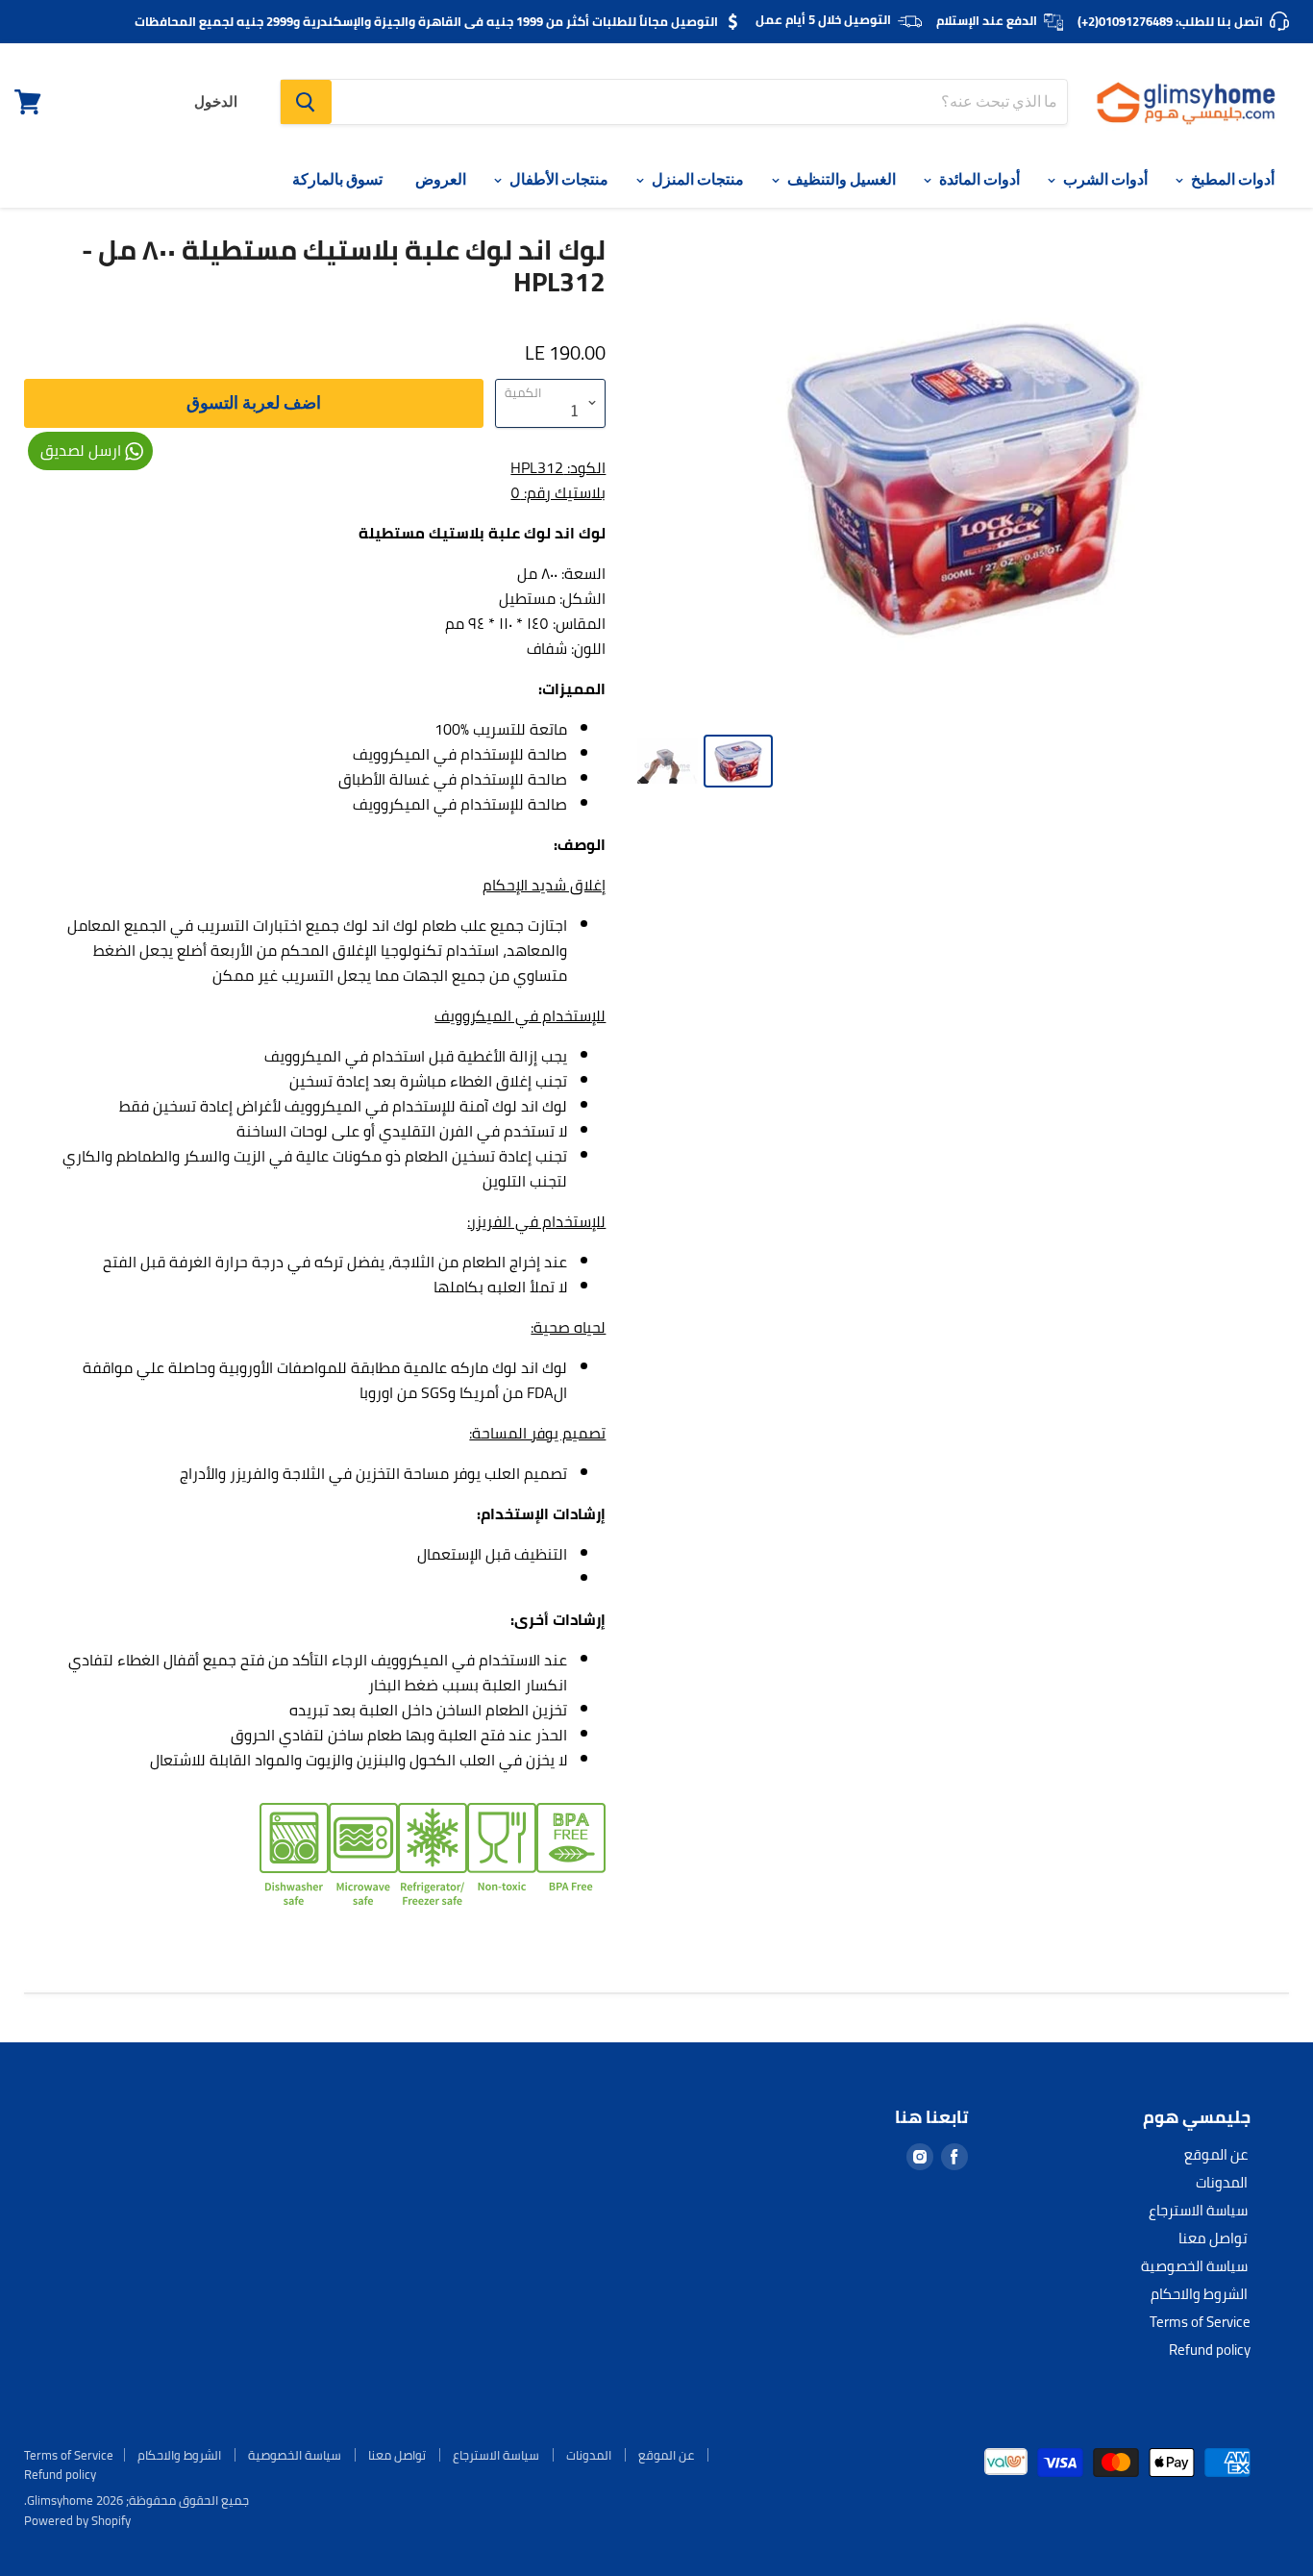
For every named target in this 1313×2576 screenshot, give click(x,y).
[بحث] (306, 102)
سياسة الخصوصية (1194, 2266)
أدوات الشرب (1104, 179)
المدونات (1222, 2182)
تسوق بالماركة (337, 179)
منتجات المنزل (696, 179)
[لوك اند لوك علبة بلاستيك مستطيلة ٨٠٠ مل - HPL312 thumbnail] (668, 761)
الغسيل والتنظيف (840, 179)
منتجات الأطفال (557, 179)
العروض (441, 179)
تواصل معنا (1213, 2238)
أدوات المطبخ (1231, 179)
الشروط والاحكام (1199, 2294)
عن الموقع (1216, 2154)
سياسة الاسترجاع (1198, 2210)
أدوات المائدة (978, 179)
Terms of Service (1200, 2322)
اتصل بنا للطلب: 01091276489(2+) (1170, 21)
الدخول (216, 102)
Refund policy (1210, 2350)
